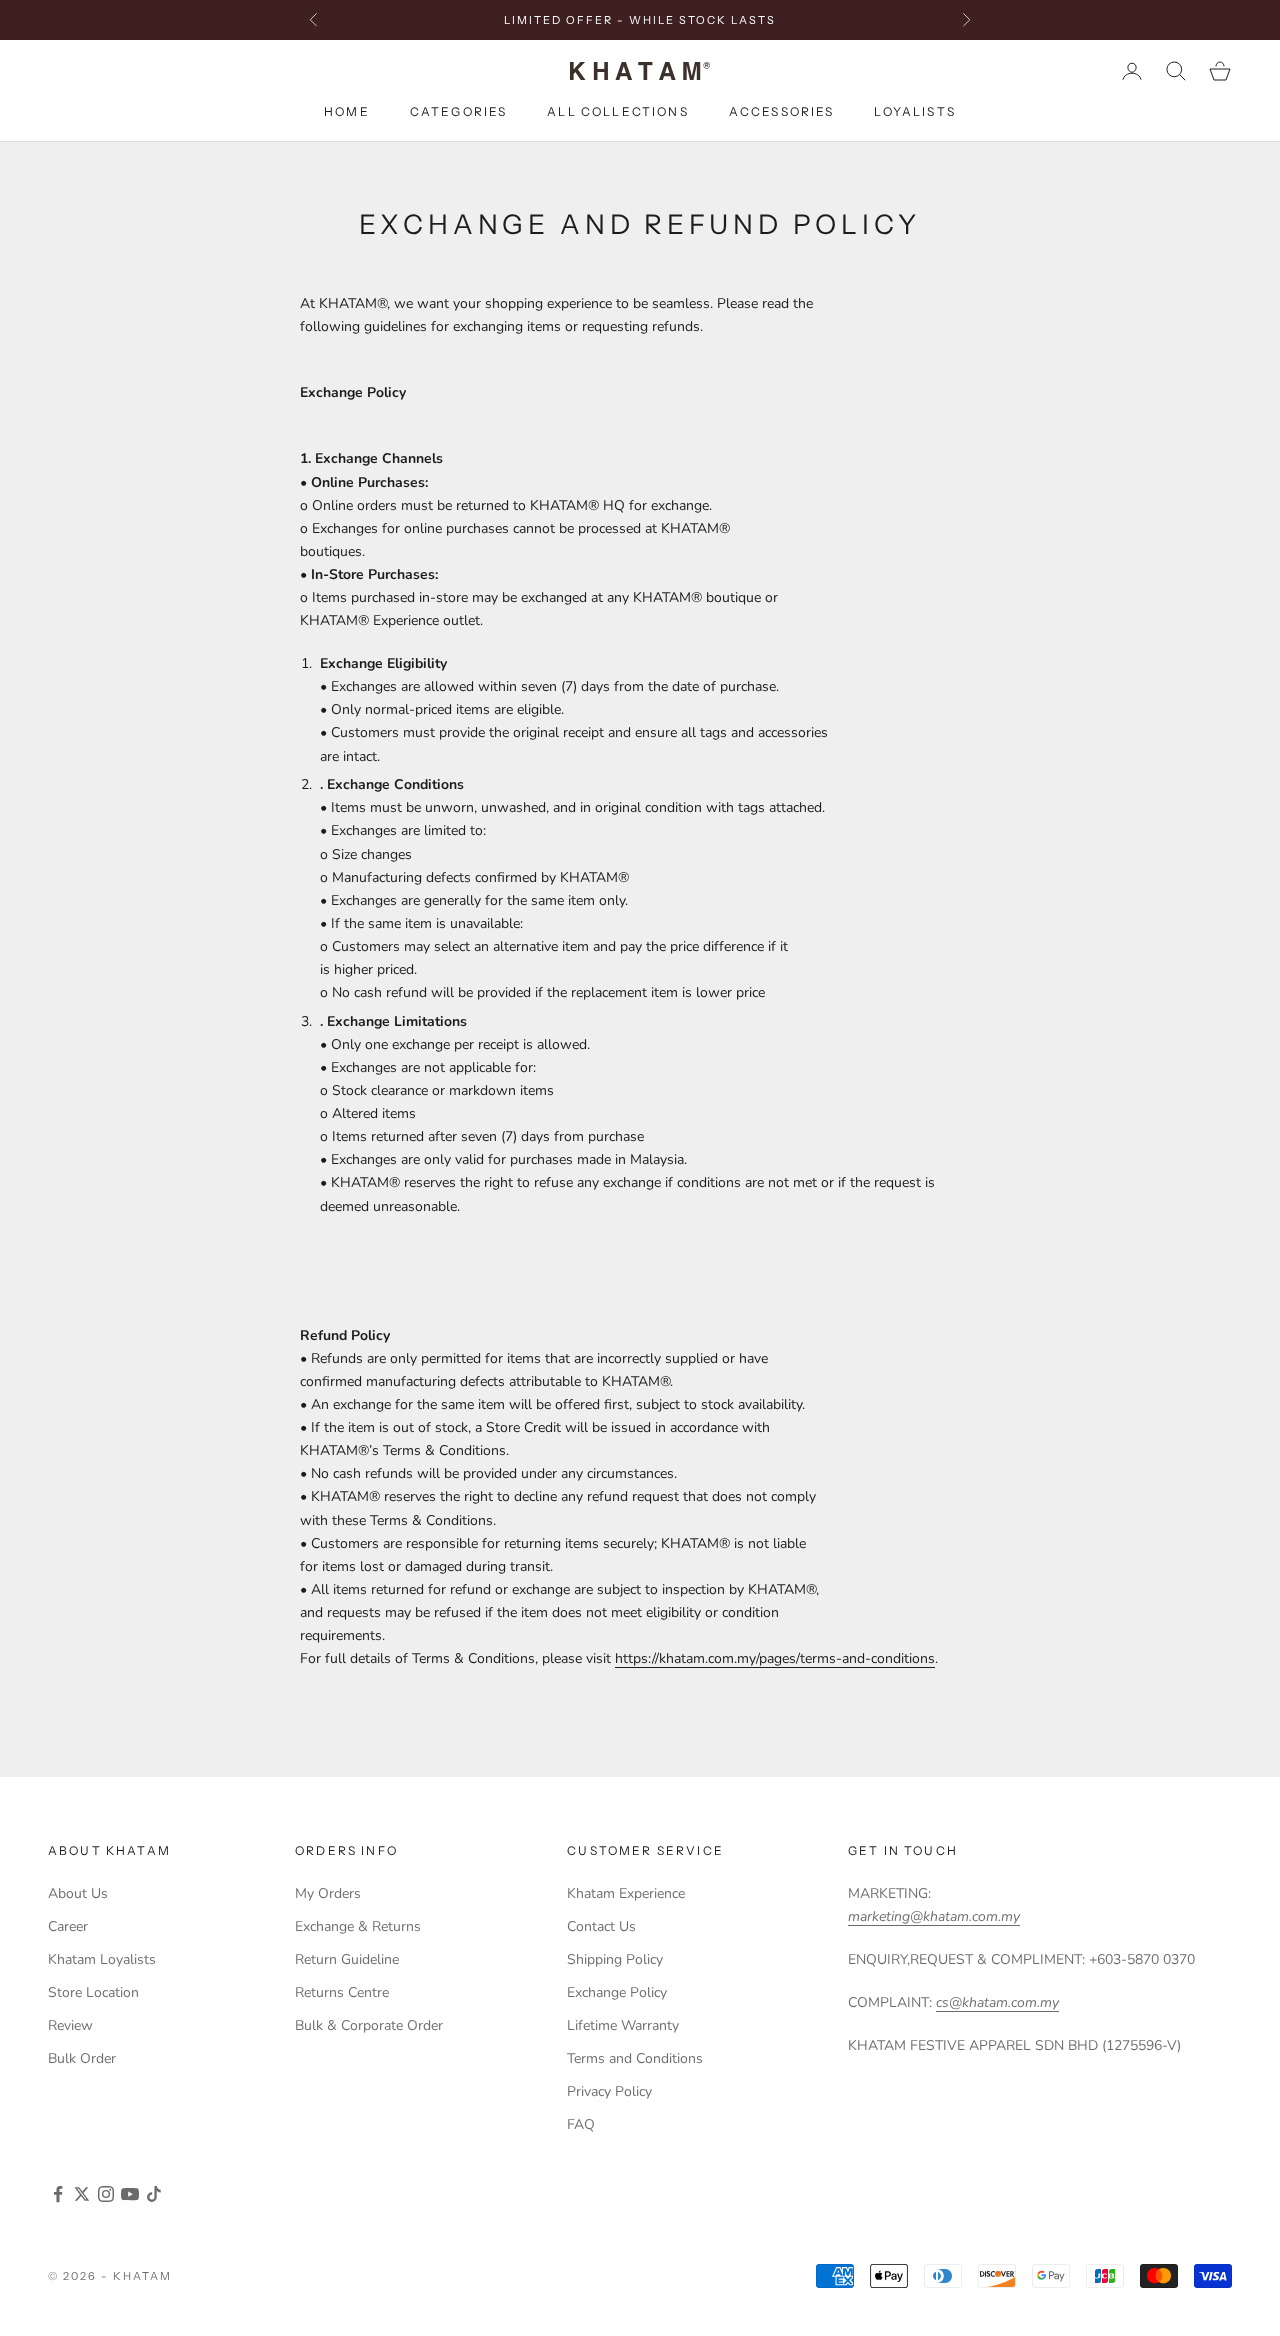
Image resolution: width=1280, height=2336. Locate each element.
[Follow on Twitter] (82, 2194)
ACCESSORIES (782, 112)
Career (68, 1926)
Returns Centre (342, 1992)
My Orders (328, 1893)
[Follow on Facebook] (58, 2194)
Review (70, 2025)
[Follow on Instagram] (106, 2194)
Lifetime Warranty (623, 2025)
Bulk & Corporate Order (369, 2025)
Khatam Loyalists (102, 1959)
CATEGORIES (459, 112)
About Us (78, 1893)
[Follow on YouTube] (130, 2194)
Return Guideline (347, 1959)
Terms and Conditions (635, 2058)
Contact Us (601, 1926)
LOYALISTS (914, 112)
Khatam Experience (626, 1893)
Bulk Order (82, 2058)
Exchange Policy (617, 1992)
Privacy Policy (609, 2091)
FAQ (581, 2124)
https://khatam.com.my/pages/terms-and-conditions (775, 1658)
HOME (347, 112)
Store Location (93, 1992)
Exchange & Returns (358, 1926)
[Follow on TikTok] (154, 2194)
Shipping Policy (615, 1959)
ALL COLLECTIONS (617, 112)
